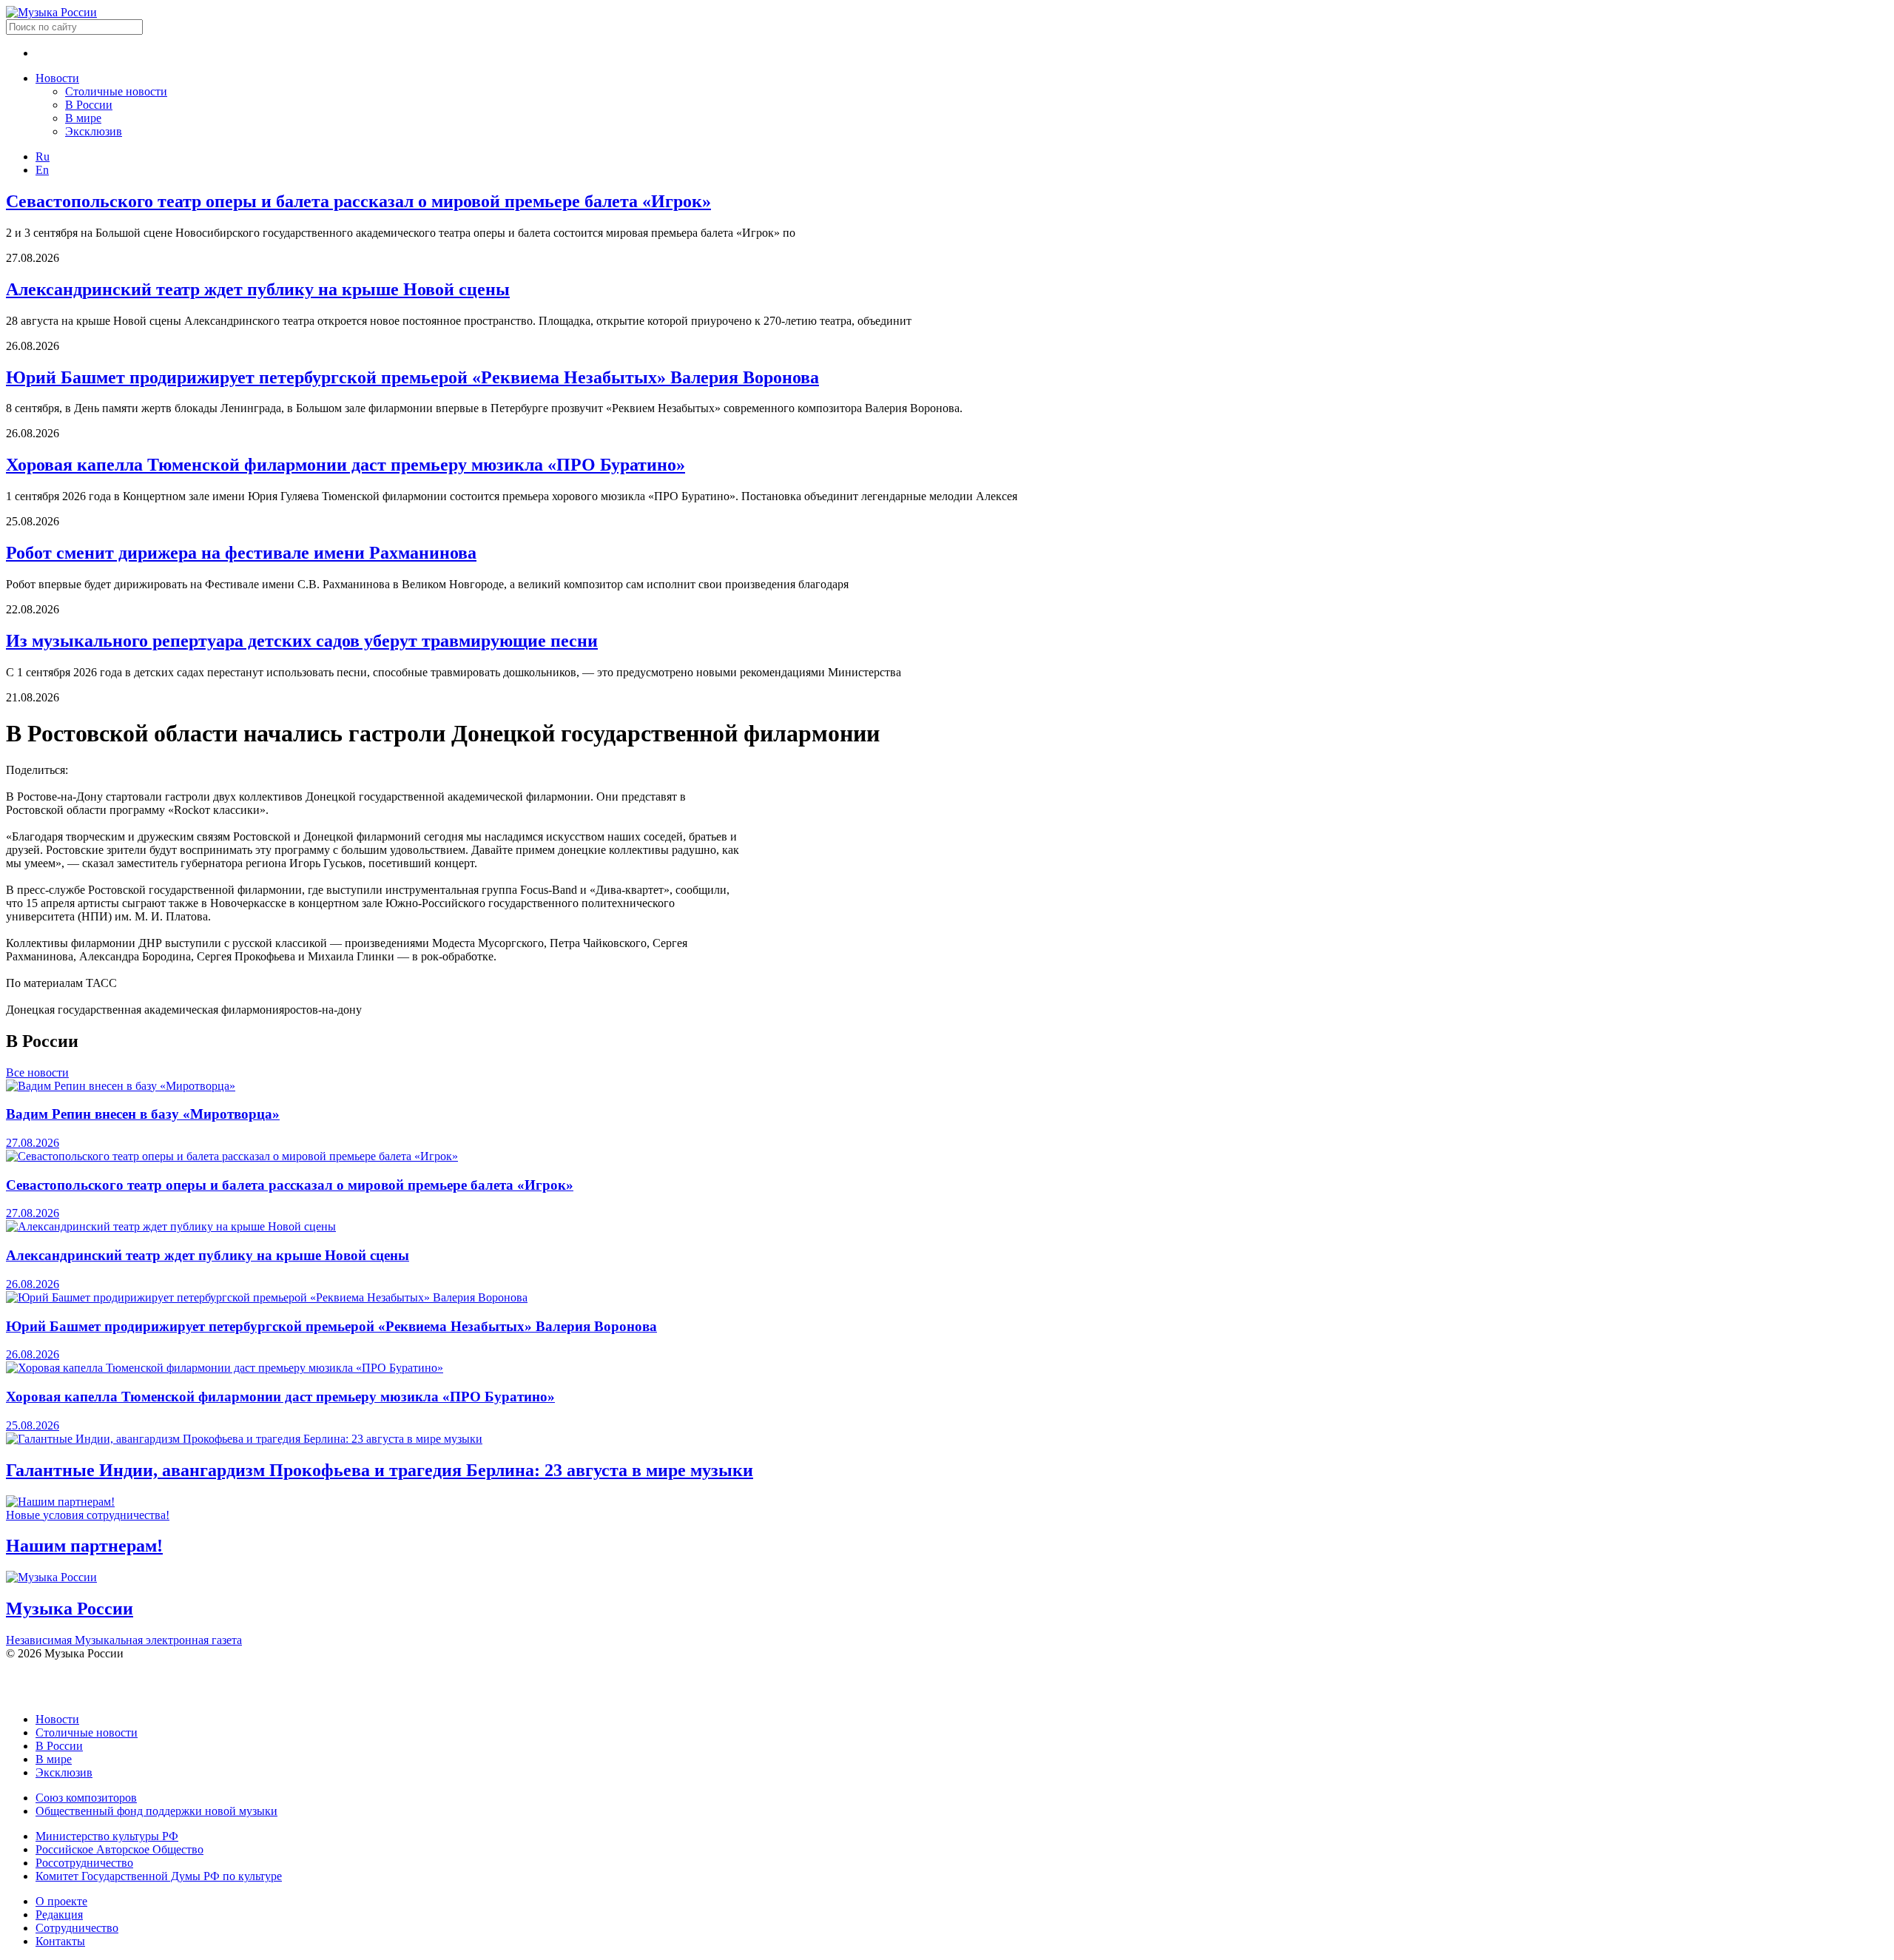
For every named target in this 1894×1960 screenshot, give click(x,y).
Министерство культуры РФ (107, 1836)
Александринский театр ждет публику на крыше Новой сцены (258, 289)
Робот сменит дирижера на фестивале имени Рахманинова (241, 553)
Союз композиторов (86, 1798)
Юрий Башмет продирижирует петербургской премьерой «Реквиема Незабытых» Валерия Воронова (412, 377)
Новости (57, 78)
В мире (83, 118)
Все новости (37, 1072)
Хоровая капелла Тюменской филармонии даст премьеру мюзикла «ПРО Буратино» (346, 465)
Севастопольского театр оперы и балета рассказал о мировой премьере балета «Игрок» (358, 201)
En (42, 170)
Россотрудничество (84, 1863)
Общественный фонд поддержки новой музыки (156, 1811)
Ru (43, 156)
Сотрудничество (77, 1928)
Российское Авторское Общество (119, 1849)
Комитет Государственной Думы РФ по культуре (159, 1876)
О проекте (61, 1901)
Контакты (60, 1941)
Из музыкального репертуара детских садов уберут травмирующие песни (302, 641)
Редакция (59, 1914)
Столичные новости (116, 91)
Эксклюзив (94, 131)
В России (89, 105)
